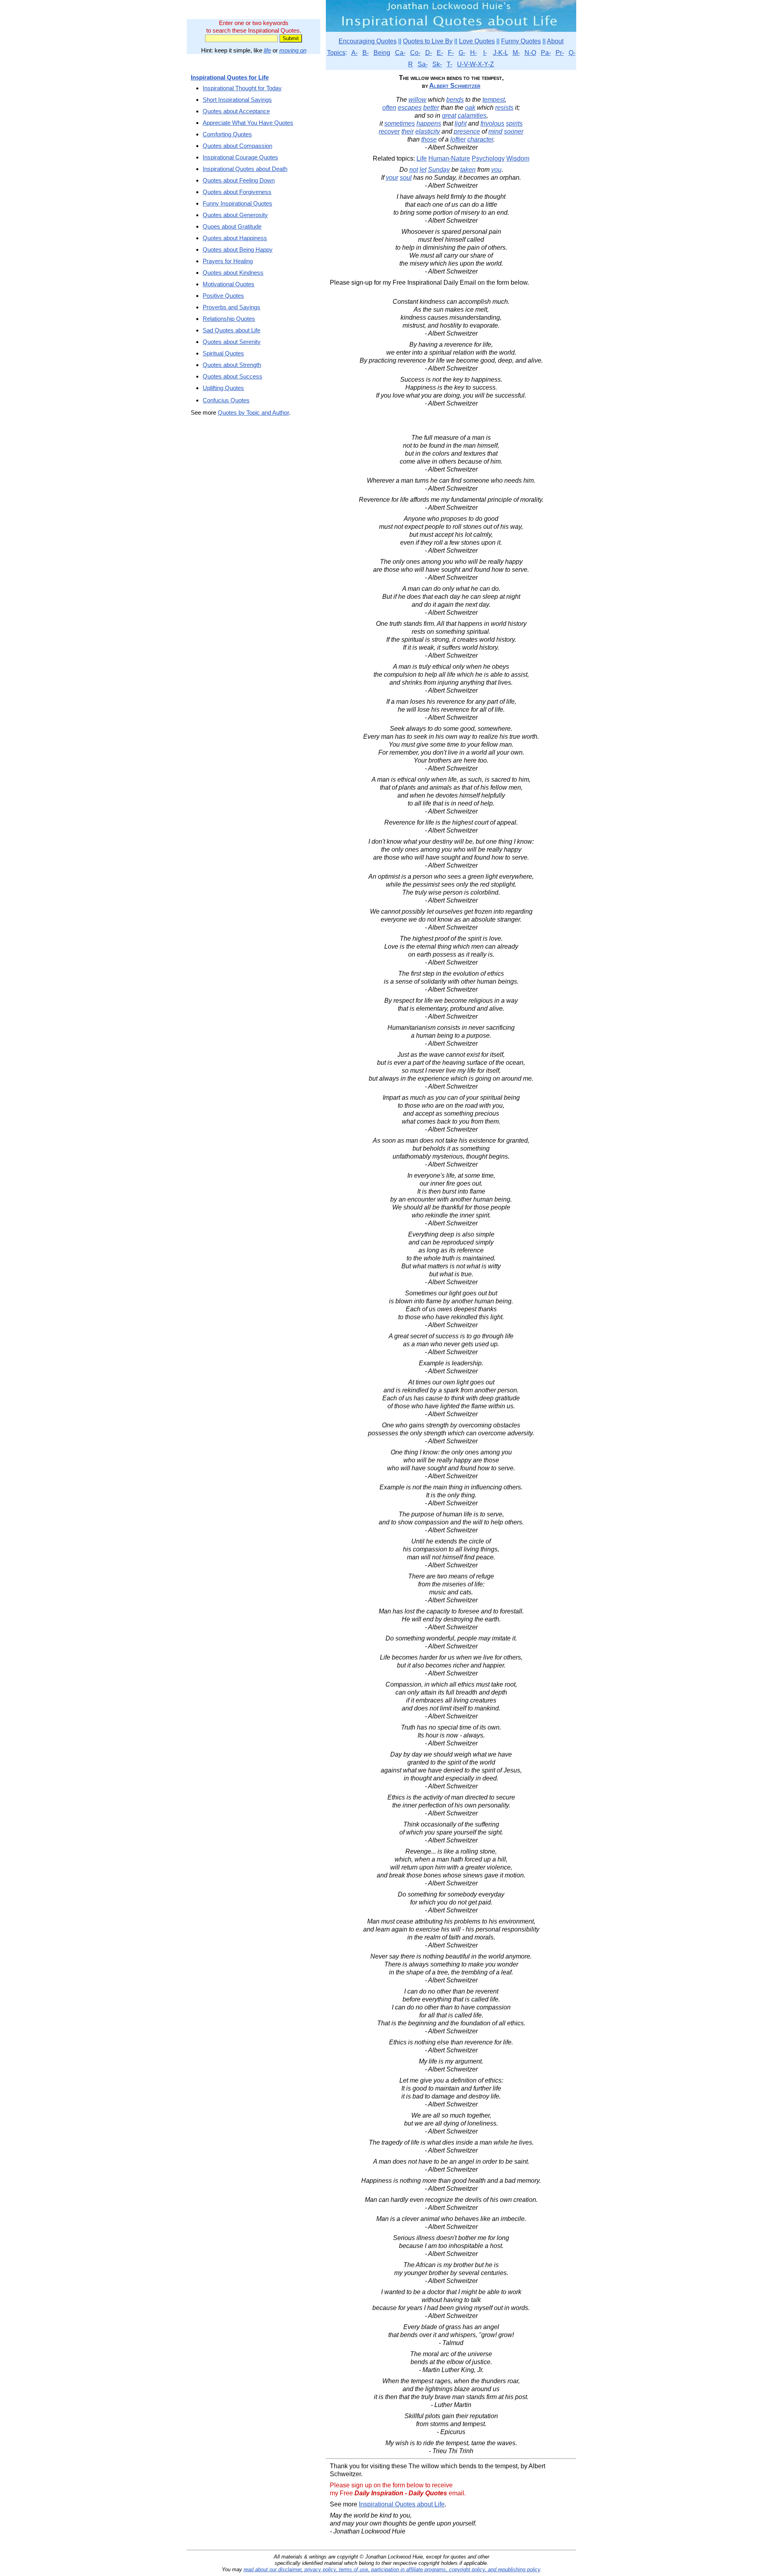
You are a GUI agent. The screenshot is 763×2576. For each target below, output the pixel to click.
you (496, 170)
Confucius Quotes (226, 400)
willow (417, 100)
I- (485, 53)
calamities (472, 116)
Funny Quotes (521, 41)
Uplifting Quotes (223, 388)
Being (382, 53)
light (461, 123)
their (408, 131)
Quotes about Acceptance (236, 111)
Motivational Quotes (229, 284)
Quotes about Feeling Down (239, 180)
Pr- (560, 53)
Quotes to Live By (428, 41)
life (267, 50)
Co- (415, 53)
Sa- (423, 64)
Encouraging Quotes (368, 41)
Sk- (437, 64)
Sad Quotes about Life (231, 330)
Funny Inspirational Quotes (237, 203)
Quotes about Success (232, 376)
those (429, 139)
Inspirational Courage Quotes (240, 157)
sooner (514, 131)
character (480, 139)
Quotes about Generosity (235, 215)
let (423, 170)
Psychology (488, 158)
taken (468, 170)
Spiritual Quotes (223, 353)
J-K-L (501, 53)
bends (455, 100)
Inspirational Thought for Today (242, 88)
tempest (494, 100)
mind (495, 131)
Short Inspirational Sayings (237, 100)
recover (389, 131)
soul (406, 178)
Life (422, 158)
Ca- (400, 53)
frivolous (492, 123)
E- (440, 53)
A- (354, 53)
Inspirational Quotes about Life (402, 2504)
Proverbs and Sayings (231, 307)
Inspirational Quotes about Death (245, 169)
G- (462, 53)
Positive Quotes (223, 296)
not (414, 170)
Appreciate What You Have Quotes (248, 123)
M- (516, 53)
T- (449, 64)
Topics (336, 53)
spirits (514, 123)
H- (473, 53)
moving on (293, 50)
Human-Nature (449, 158)
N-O (530, 53)
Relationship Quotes (229, 319)
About (555, 41)
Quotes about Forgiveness (237, 192)
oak (470, 108)
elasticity (428, 131)
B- (366, 53)
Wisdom (518, 158)
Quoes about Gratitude (232, 226)
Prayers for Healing (228, 261)
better (431, 108)
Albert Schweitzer (455, 86)
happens (429, 123)
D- (429, 53)
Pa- (546, 53)
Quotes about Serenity (232, 342)
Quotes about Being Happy (238, 249)
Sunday (439, 170)
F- (451, 53)
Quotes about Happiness (235, 238)
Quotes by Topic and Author (253, 413)
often (389, 108)
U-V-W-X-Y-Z (475, 64)
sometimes (400, 123)
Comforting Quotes (227, 134)
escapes (410, 108)
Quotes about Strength (232, 365)
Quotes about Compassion (237, 146)
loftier (458, 139)
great (449, 116)
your (392, 178)
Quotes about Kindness (233, 273)
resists (504, 108)
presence (467, 131)
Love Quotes (477, 41)
